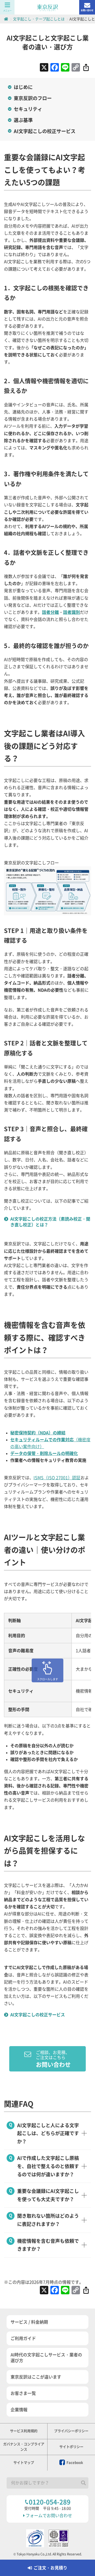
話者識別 (72, 612)
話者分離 (50, 612)
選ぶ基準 (23, 120)
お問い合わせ (87, 10)
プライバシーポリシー (71, 2431)
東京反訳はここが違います (36, 2377)
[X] (44, 68)
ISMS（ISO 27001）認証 (57, 1478)
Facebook (74, 2463)
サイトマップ (24, 2463)
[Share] (86, 68)
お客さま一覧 (23, 2393)
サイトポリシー (71, 2447)
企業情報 (19, 2410)
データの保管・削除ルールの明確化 (44, 1453)
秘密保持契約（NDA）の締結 (38, 1433)
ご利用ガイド (23, 2338)
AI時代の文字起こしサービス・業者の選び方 (46, 2358)
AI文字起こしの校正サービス (45, 131)
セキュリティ (28, 109)
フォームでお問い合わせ (49, 2516)
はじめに (23, 87)
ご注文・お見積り (50, 2568)
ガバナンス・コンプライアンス (24, 2447)
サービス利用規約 (24, 2431)
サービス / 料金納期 (29, 2322)
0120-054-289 (50, 2502)
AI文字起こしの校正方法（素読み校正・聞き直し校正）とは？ (50, 1222)
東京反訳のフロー (33, 98)
